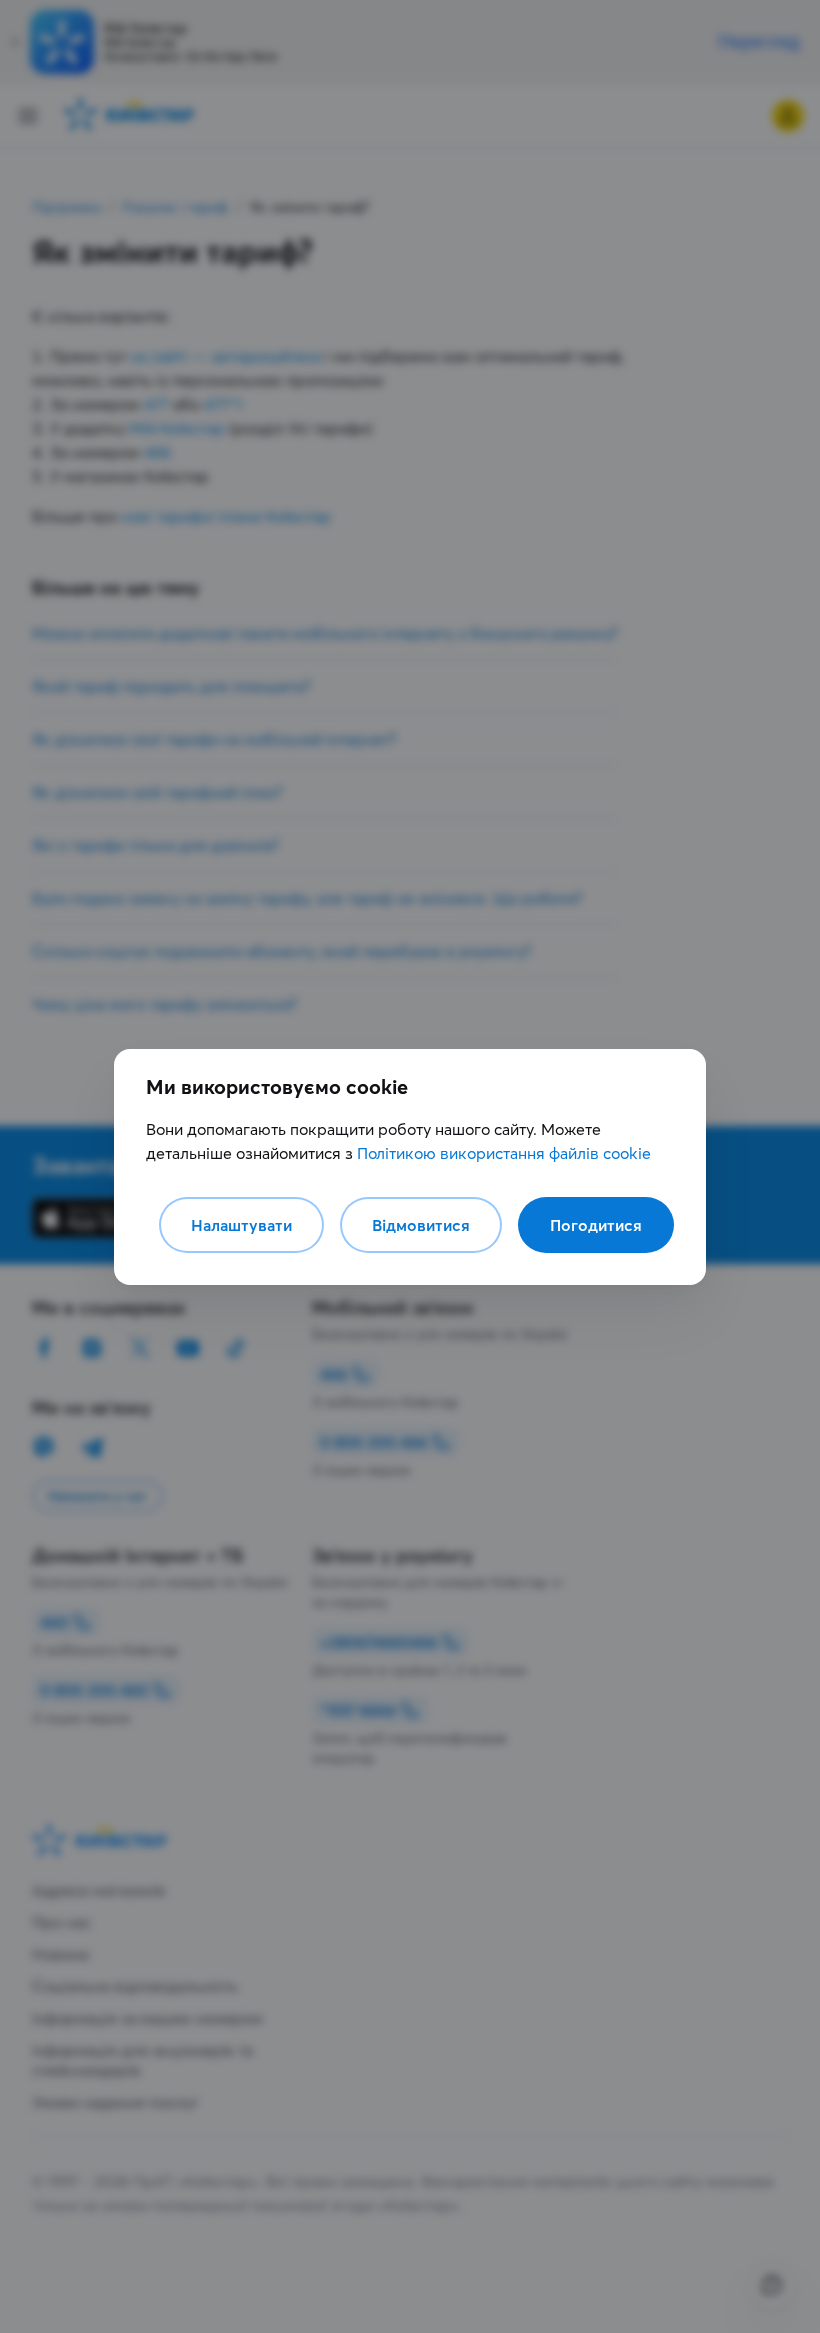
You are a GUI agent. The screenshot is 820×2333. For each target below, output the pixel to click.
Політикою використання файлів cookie (504, 1153)
